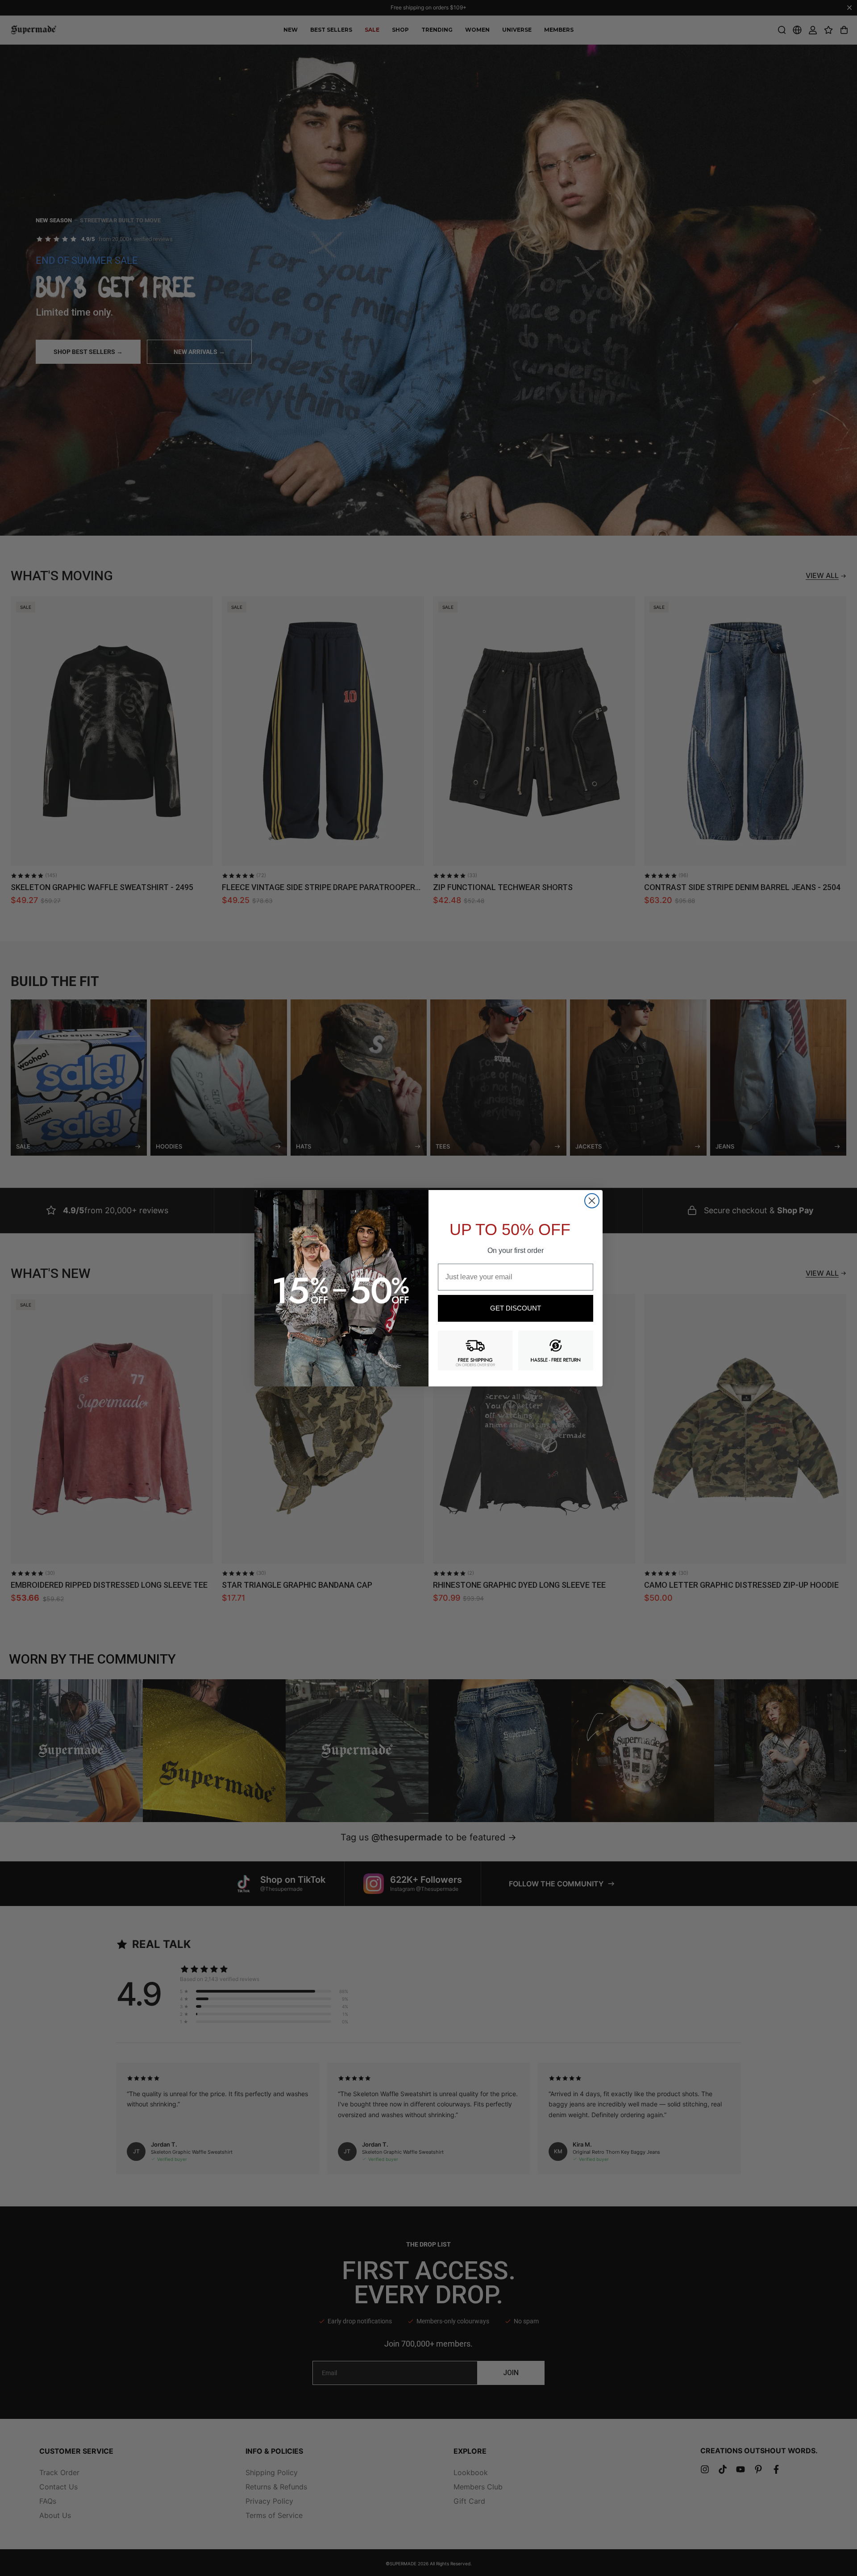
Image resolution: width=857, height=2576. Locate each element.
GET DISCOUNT (516, 1308)
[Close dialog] (592, 1201)
